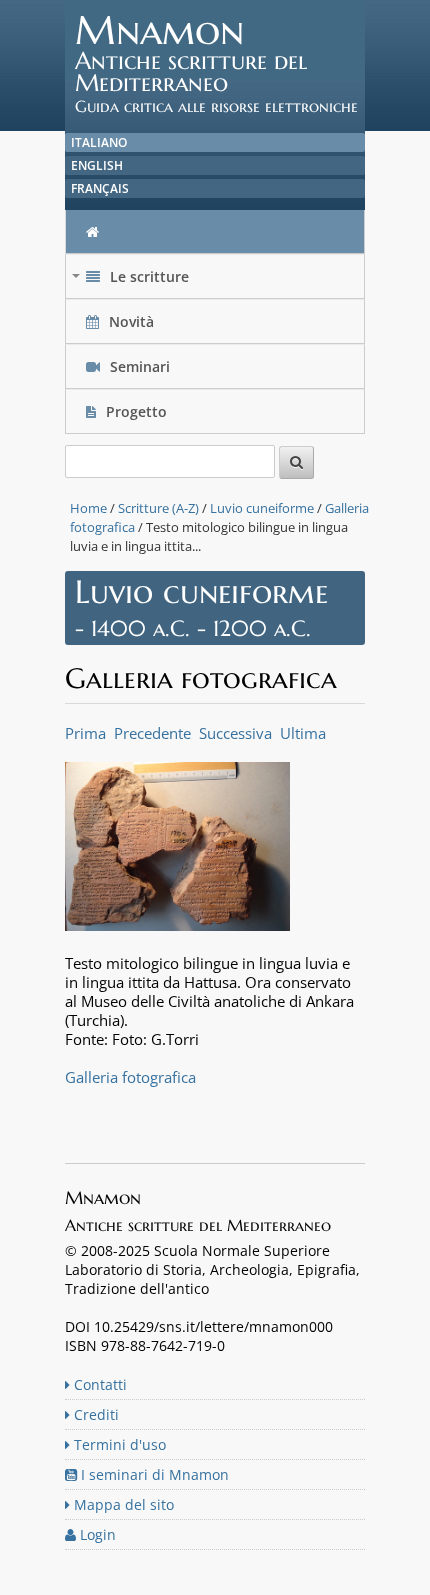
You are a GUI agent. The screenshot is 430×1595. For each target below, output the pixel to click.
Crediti (94, 1414)
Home (88, 508)
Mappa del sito (122, 1504)
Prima (85, 733)
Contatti (98, 1384)
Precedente (152, 733)
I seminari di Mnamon (153, 1474)
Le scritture (132, 281)
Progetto (136, 411)
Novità (131, 321)
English (97, 165)
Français (100, 188)
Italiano (99, 142)
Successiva (235, 733)
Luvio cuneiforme (262, 508)
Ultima (303, 733)
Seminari (138, 366)
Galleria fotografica (130, 1077)
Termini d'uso (118, 1444)
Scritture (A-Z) (158, 508)
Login (96, 1534)
